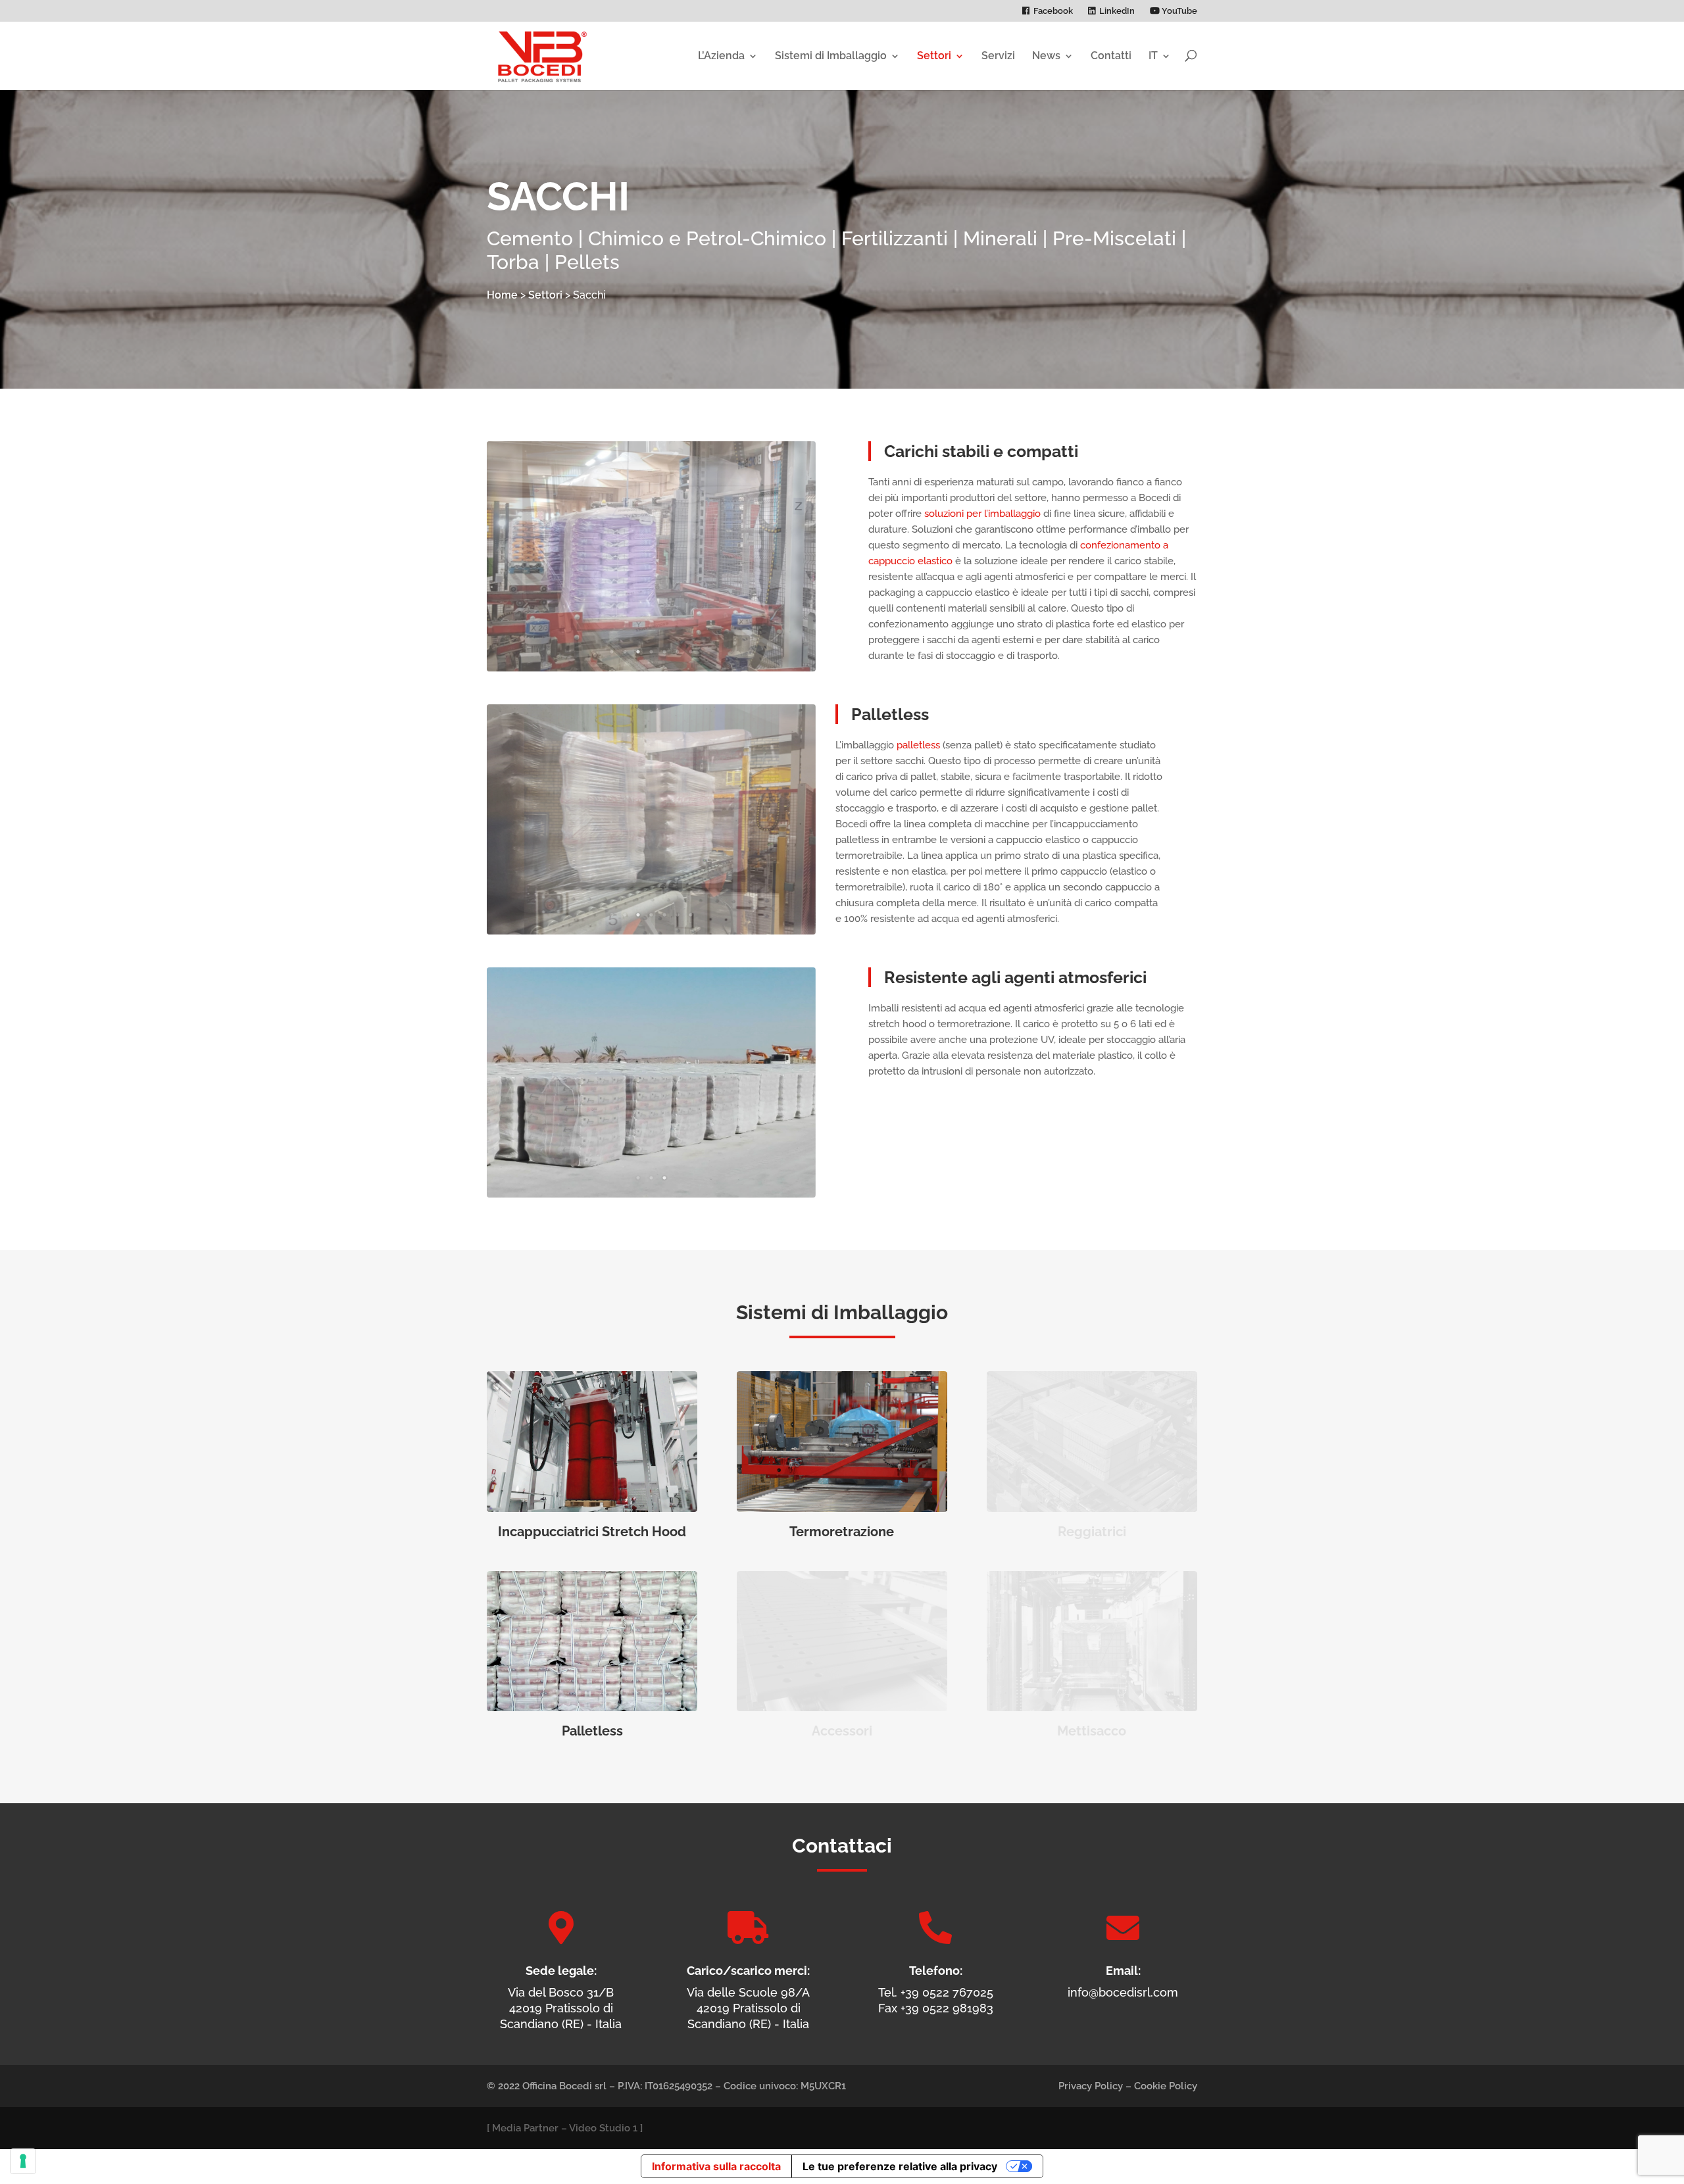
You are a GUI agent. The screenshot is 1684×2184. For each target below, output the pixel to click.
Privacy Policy (1091, 2086)
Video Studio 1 (603, 2128)
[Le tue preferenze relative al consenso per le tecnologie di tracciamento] (23, 2161)
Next (793, 556)
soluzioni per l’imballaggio (982, 514)
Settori (934, 56)
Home (502, 295)
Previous (510, 556)
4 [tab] (651, 652)
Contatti (1111, 56)
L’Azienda (721, 56)
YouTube (1178, 11)
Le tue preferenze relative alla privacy (900, 2166)
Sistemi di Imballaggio (831, 56)
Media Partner (525, 2128)
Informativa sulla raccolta (716, 2166)
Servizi (998, 56)
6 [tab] (678, 652)
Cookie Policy (1166, 2086)
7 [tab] (691, 652)
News (1046, 56)
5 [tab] (664, 652)
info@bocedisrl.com (1123, 1992)
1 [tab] (612, 652)
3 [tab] (638, 652)
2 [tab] (625, 652)
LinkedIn (1117, 11)
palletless (918, 745)
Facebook (1053, 11)
